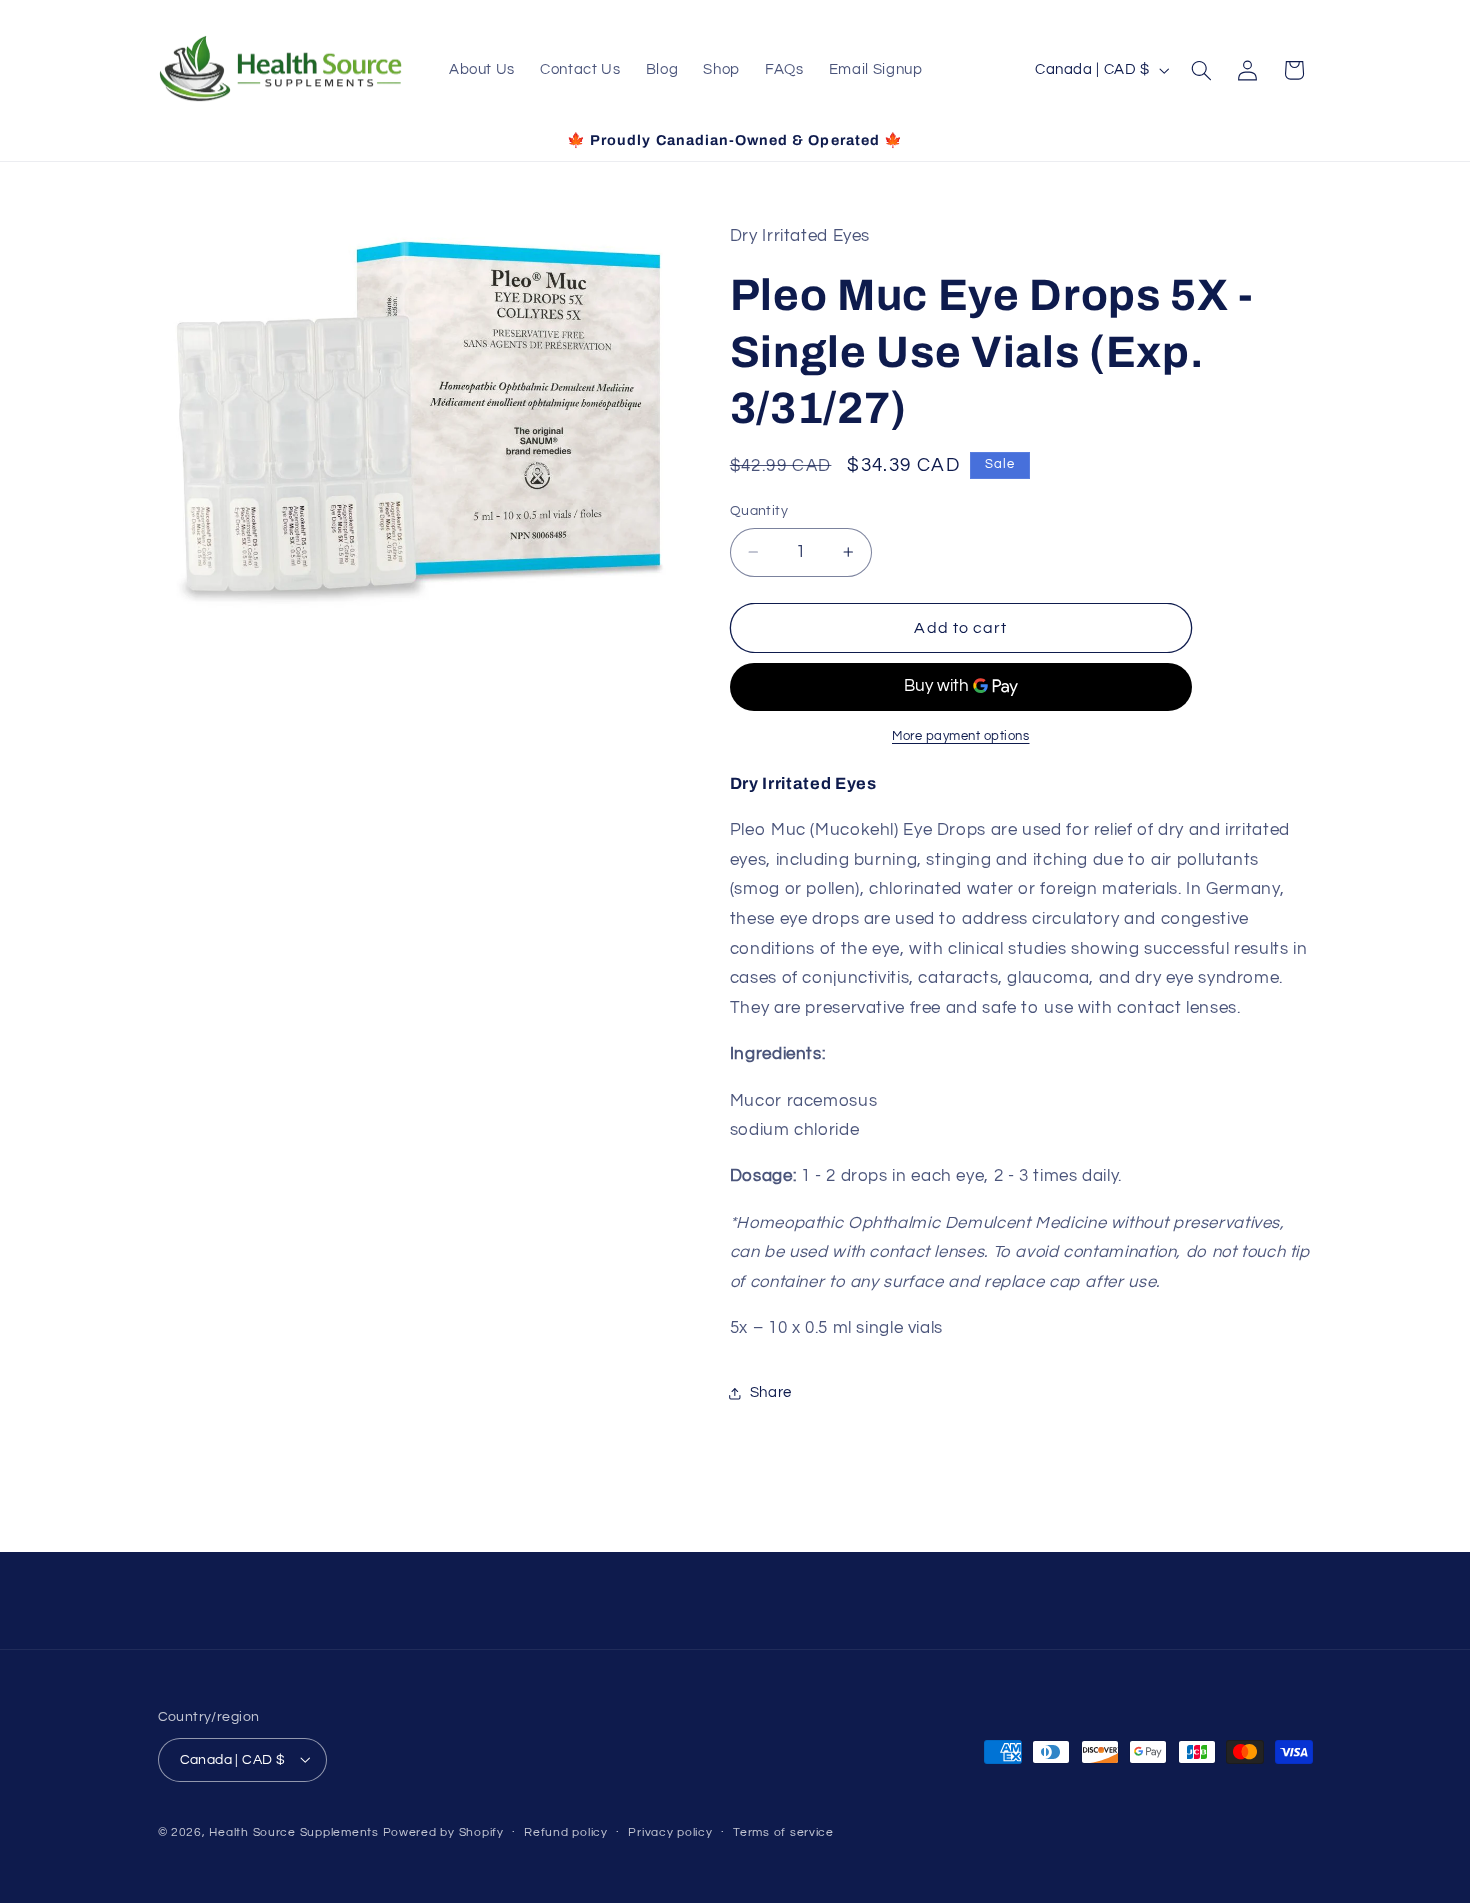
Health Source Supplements (293, 1831)
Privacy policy (670, 1832)
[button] (1201, 70)
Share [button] (771, 1392)
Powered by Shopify (443, 1831)
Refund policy (566, 1832)
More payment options (961, 736)
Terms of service (783, 1832)
